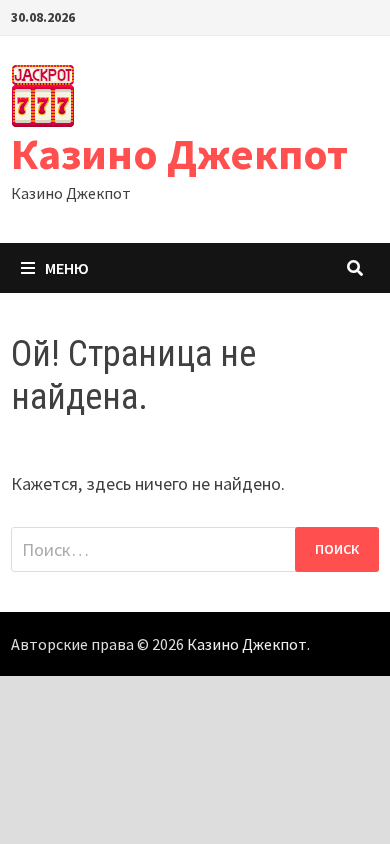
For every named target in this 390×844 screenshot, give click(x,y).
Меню (67, 268)
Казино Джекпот (179, 153)
